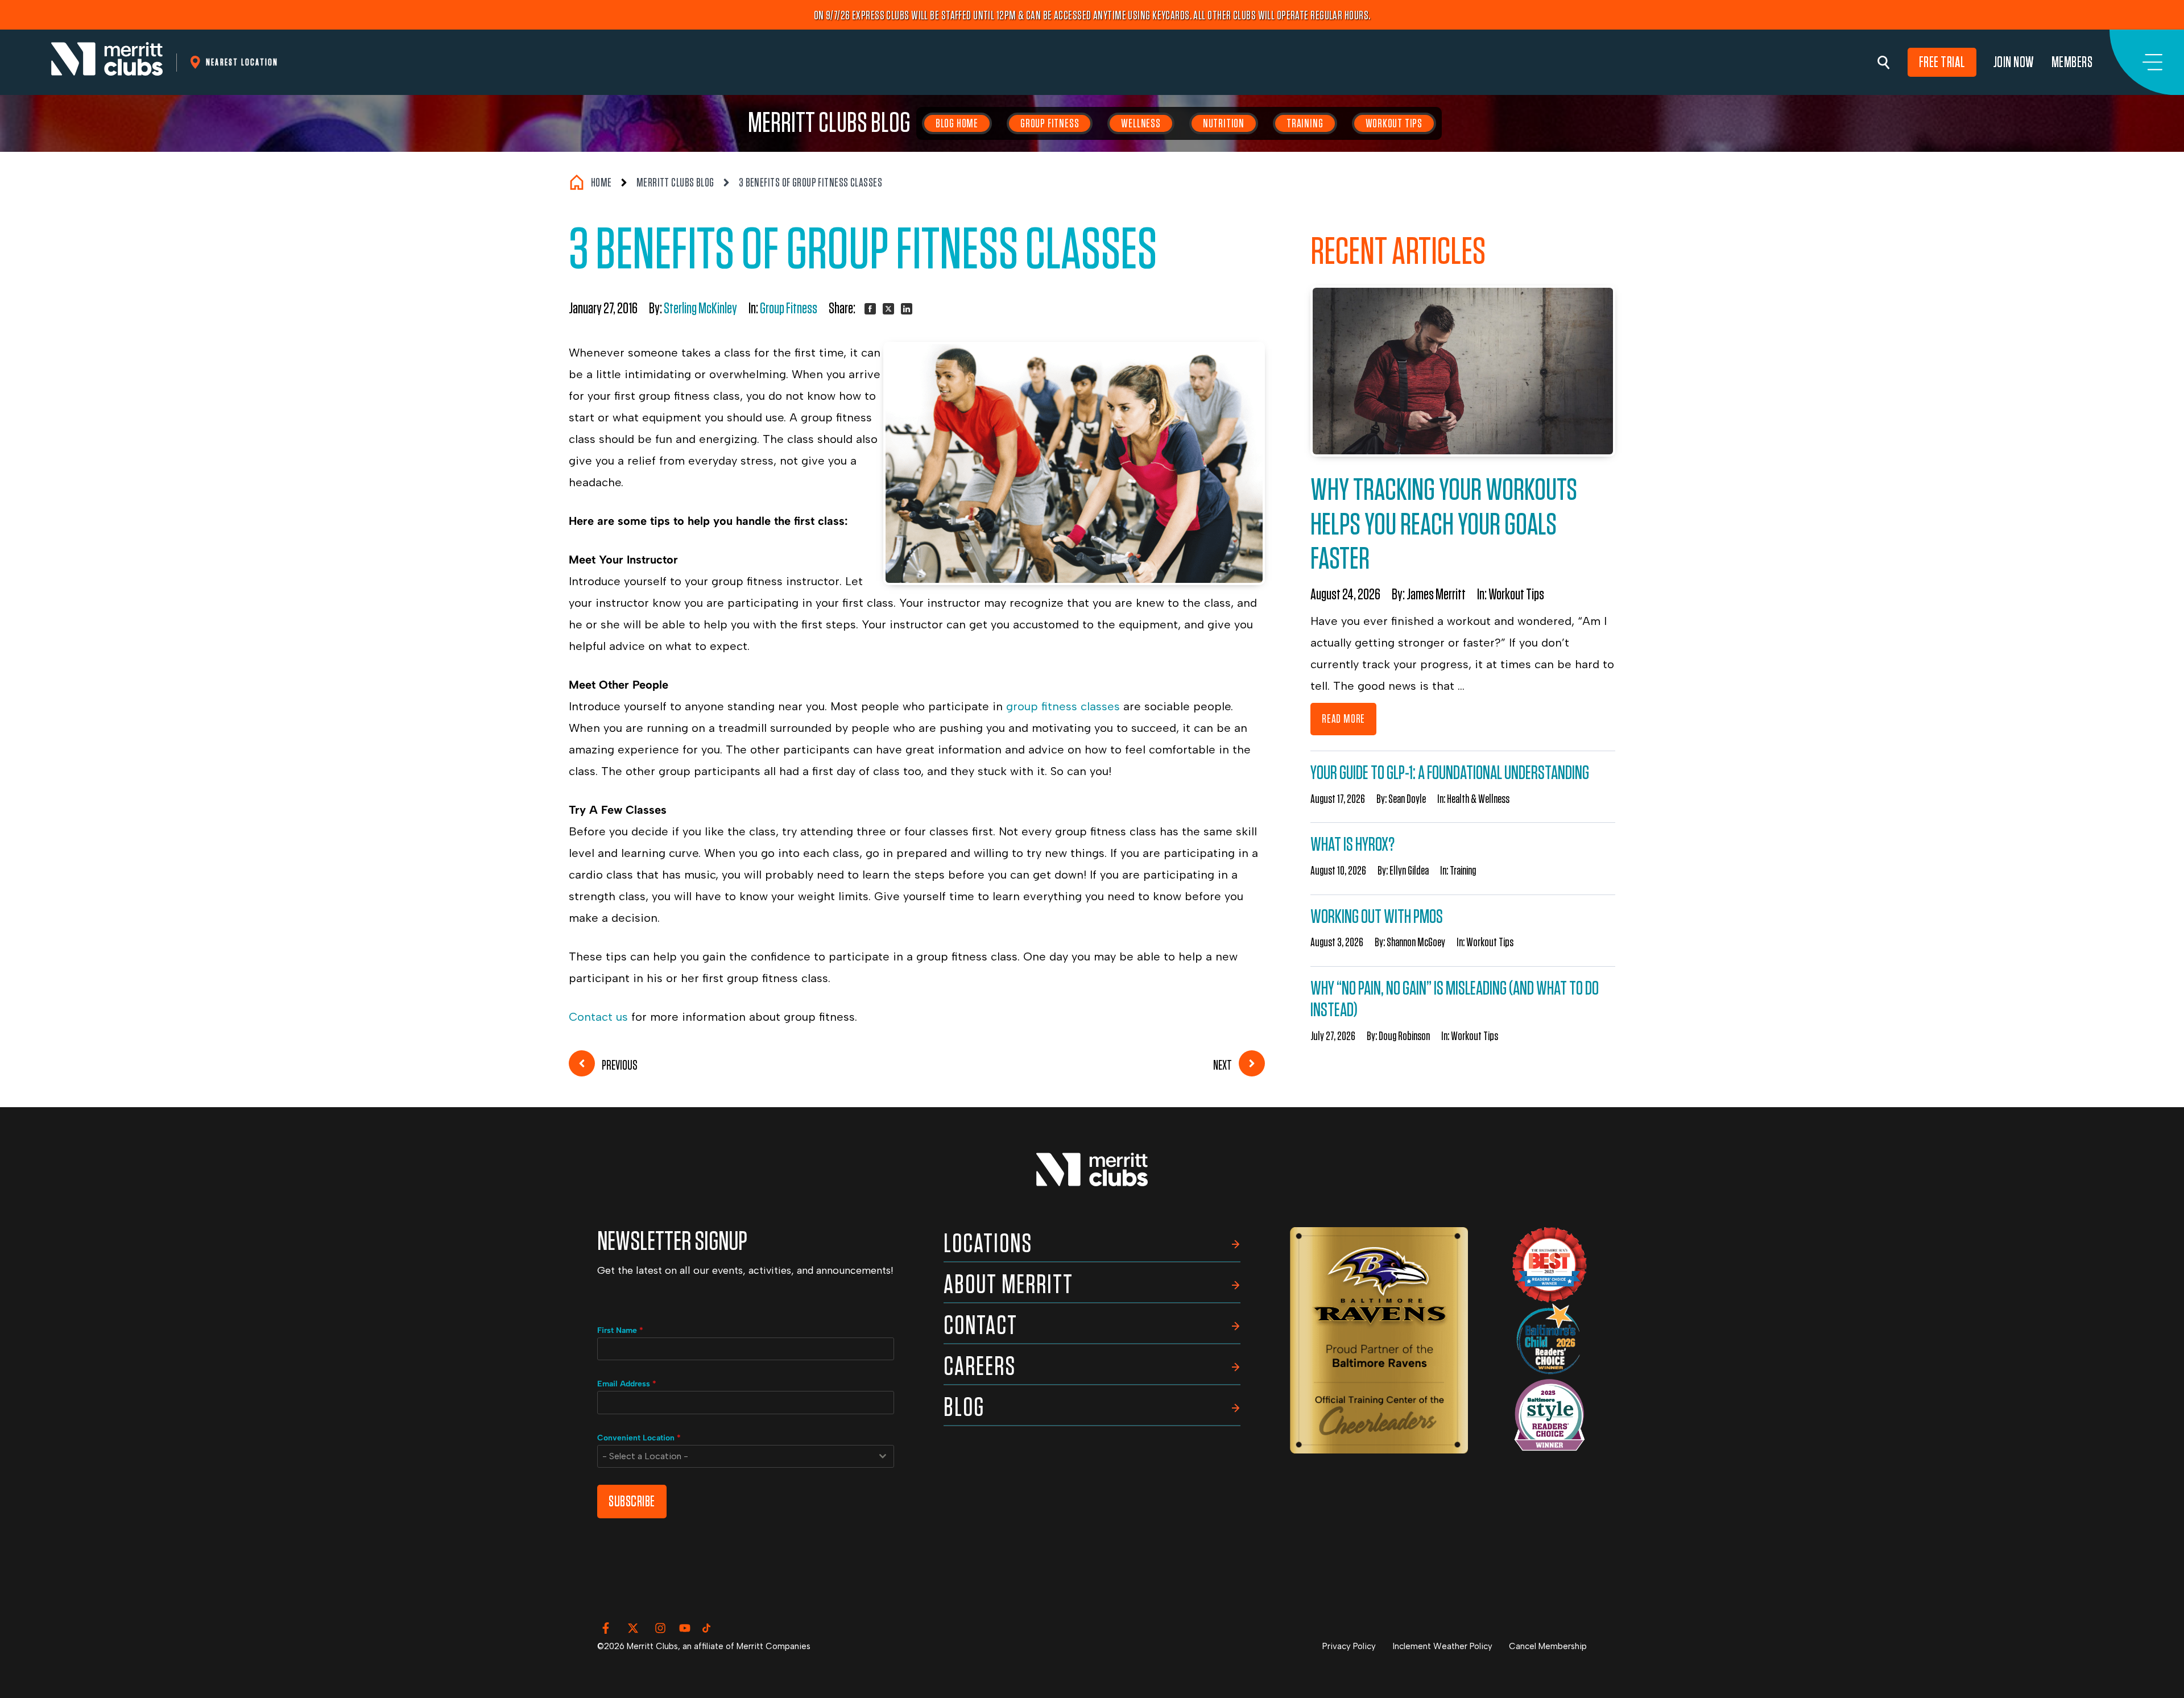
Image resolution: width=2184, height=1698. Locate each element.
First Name (620, 1330)
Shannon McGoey (1416, 942)
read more (1343, 719)
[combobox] (746, 1456)
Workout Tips (1394, 123)
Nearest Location (242, 62)
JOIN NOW (2014, 62)
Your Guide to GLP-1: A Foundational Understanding (1450, 773)
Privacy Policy (1349, 1646)
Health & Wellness (1478, 799)
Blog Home (957, 123)
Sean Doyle (1407, 799)
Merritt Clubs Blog (829, 123)
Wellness (1141, 123)
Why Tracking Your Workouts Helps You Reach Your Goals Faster (1444, 525)
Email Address (627, 1384)
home (601, 183)
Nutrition (1224, 123)
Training (1305, 123)
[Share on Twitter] (888, 309)
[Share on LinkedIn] (907, 309)
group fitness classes (1065, 706)
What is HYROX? (1352, 845)
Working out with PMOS (1377, 917)
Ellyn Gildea (1409, 871)
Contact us (598, 1017)
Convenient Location (639, 1438)
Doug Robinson (1404, 1036)
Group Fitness (1050, 123)
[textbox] (735, 1456)
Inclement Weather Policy (1443, 1646)
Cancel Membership (1548, 1646)
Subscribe (632, 1502)
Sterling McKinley (700, 309)
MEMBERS (2072, 62)
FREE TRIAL (1942, 62)
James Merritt (1436, 595)
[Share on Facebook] (870, 309)
